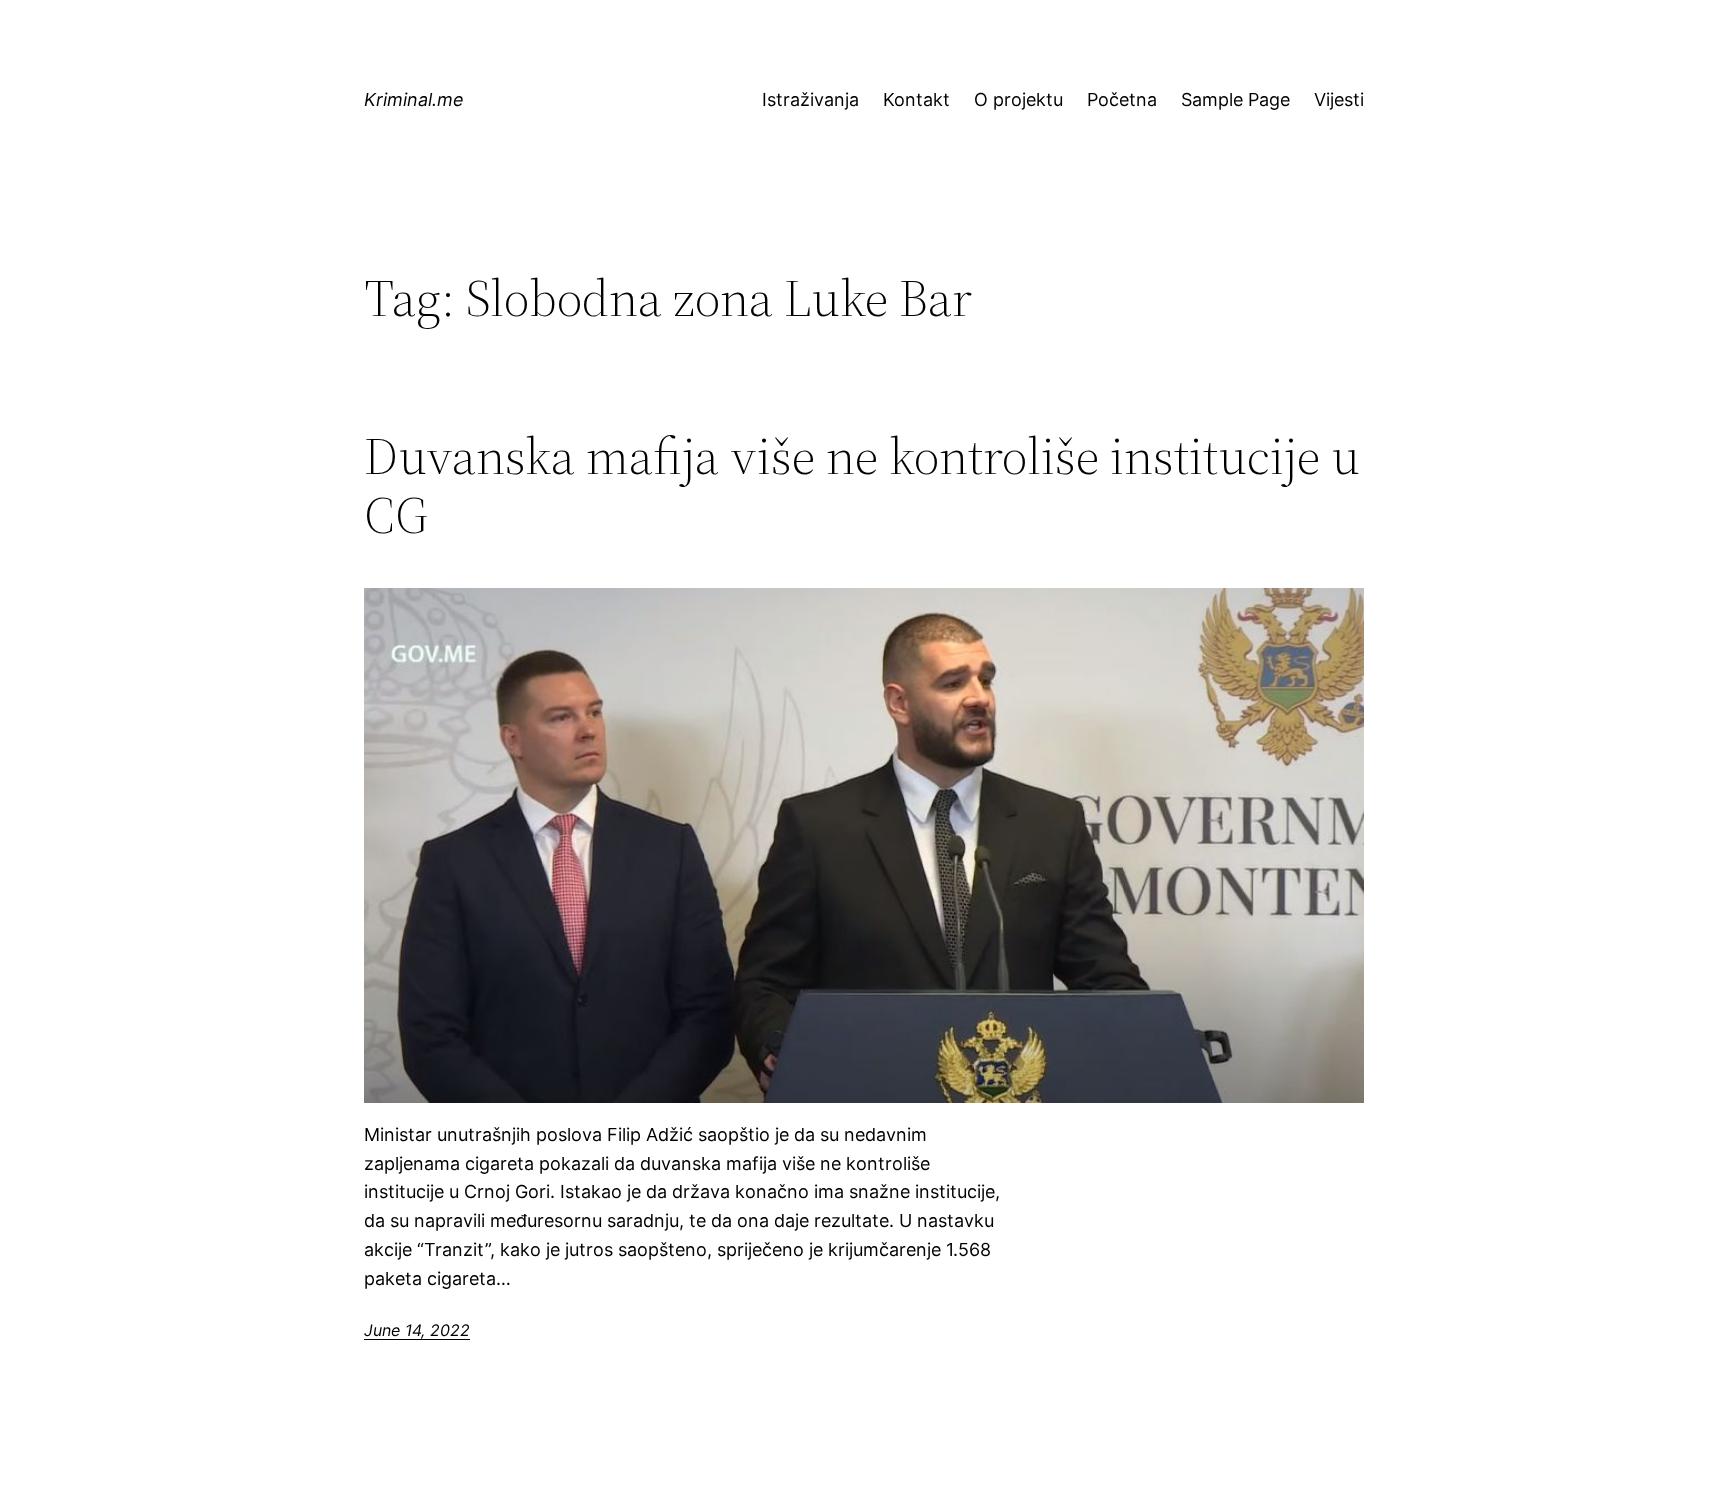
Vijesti (1339, 99)
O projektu (1018, 99)
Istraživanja (810, 99)
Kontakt (916, 99)
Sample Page (1235, 99)
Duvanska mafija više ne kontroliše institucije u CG (862, 486)
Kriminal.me (414, 99)
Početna (1122, 99)
